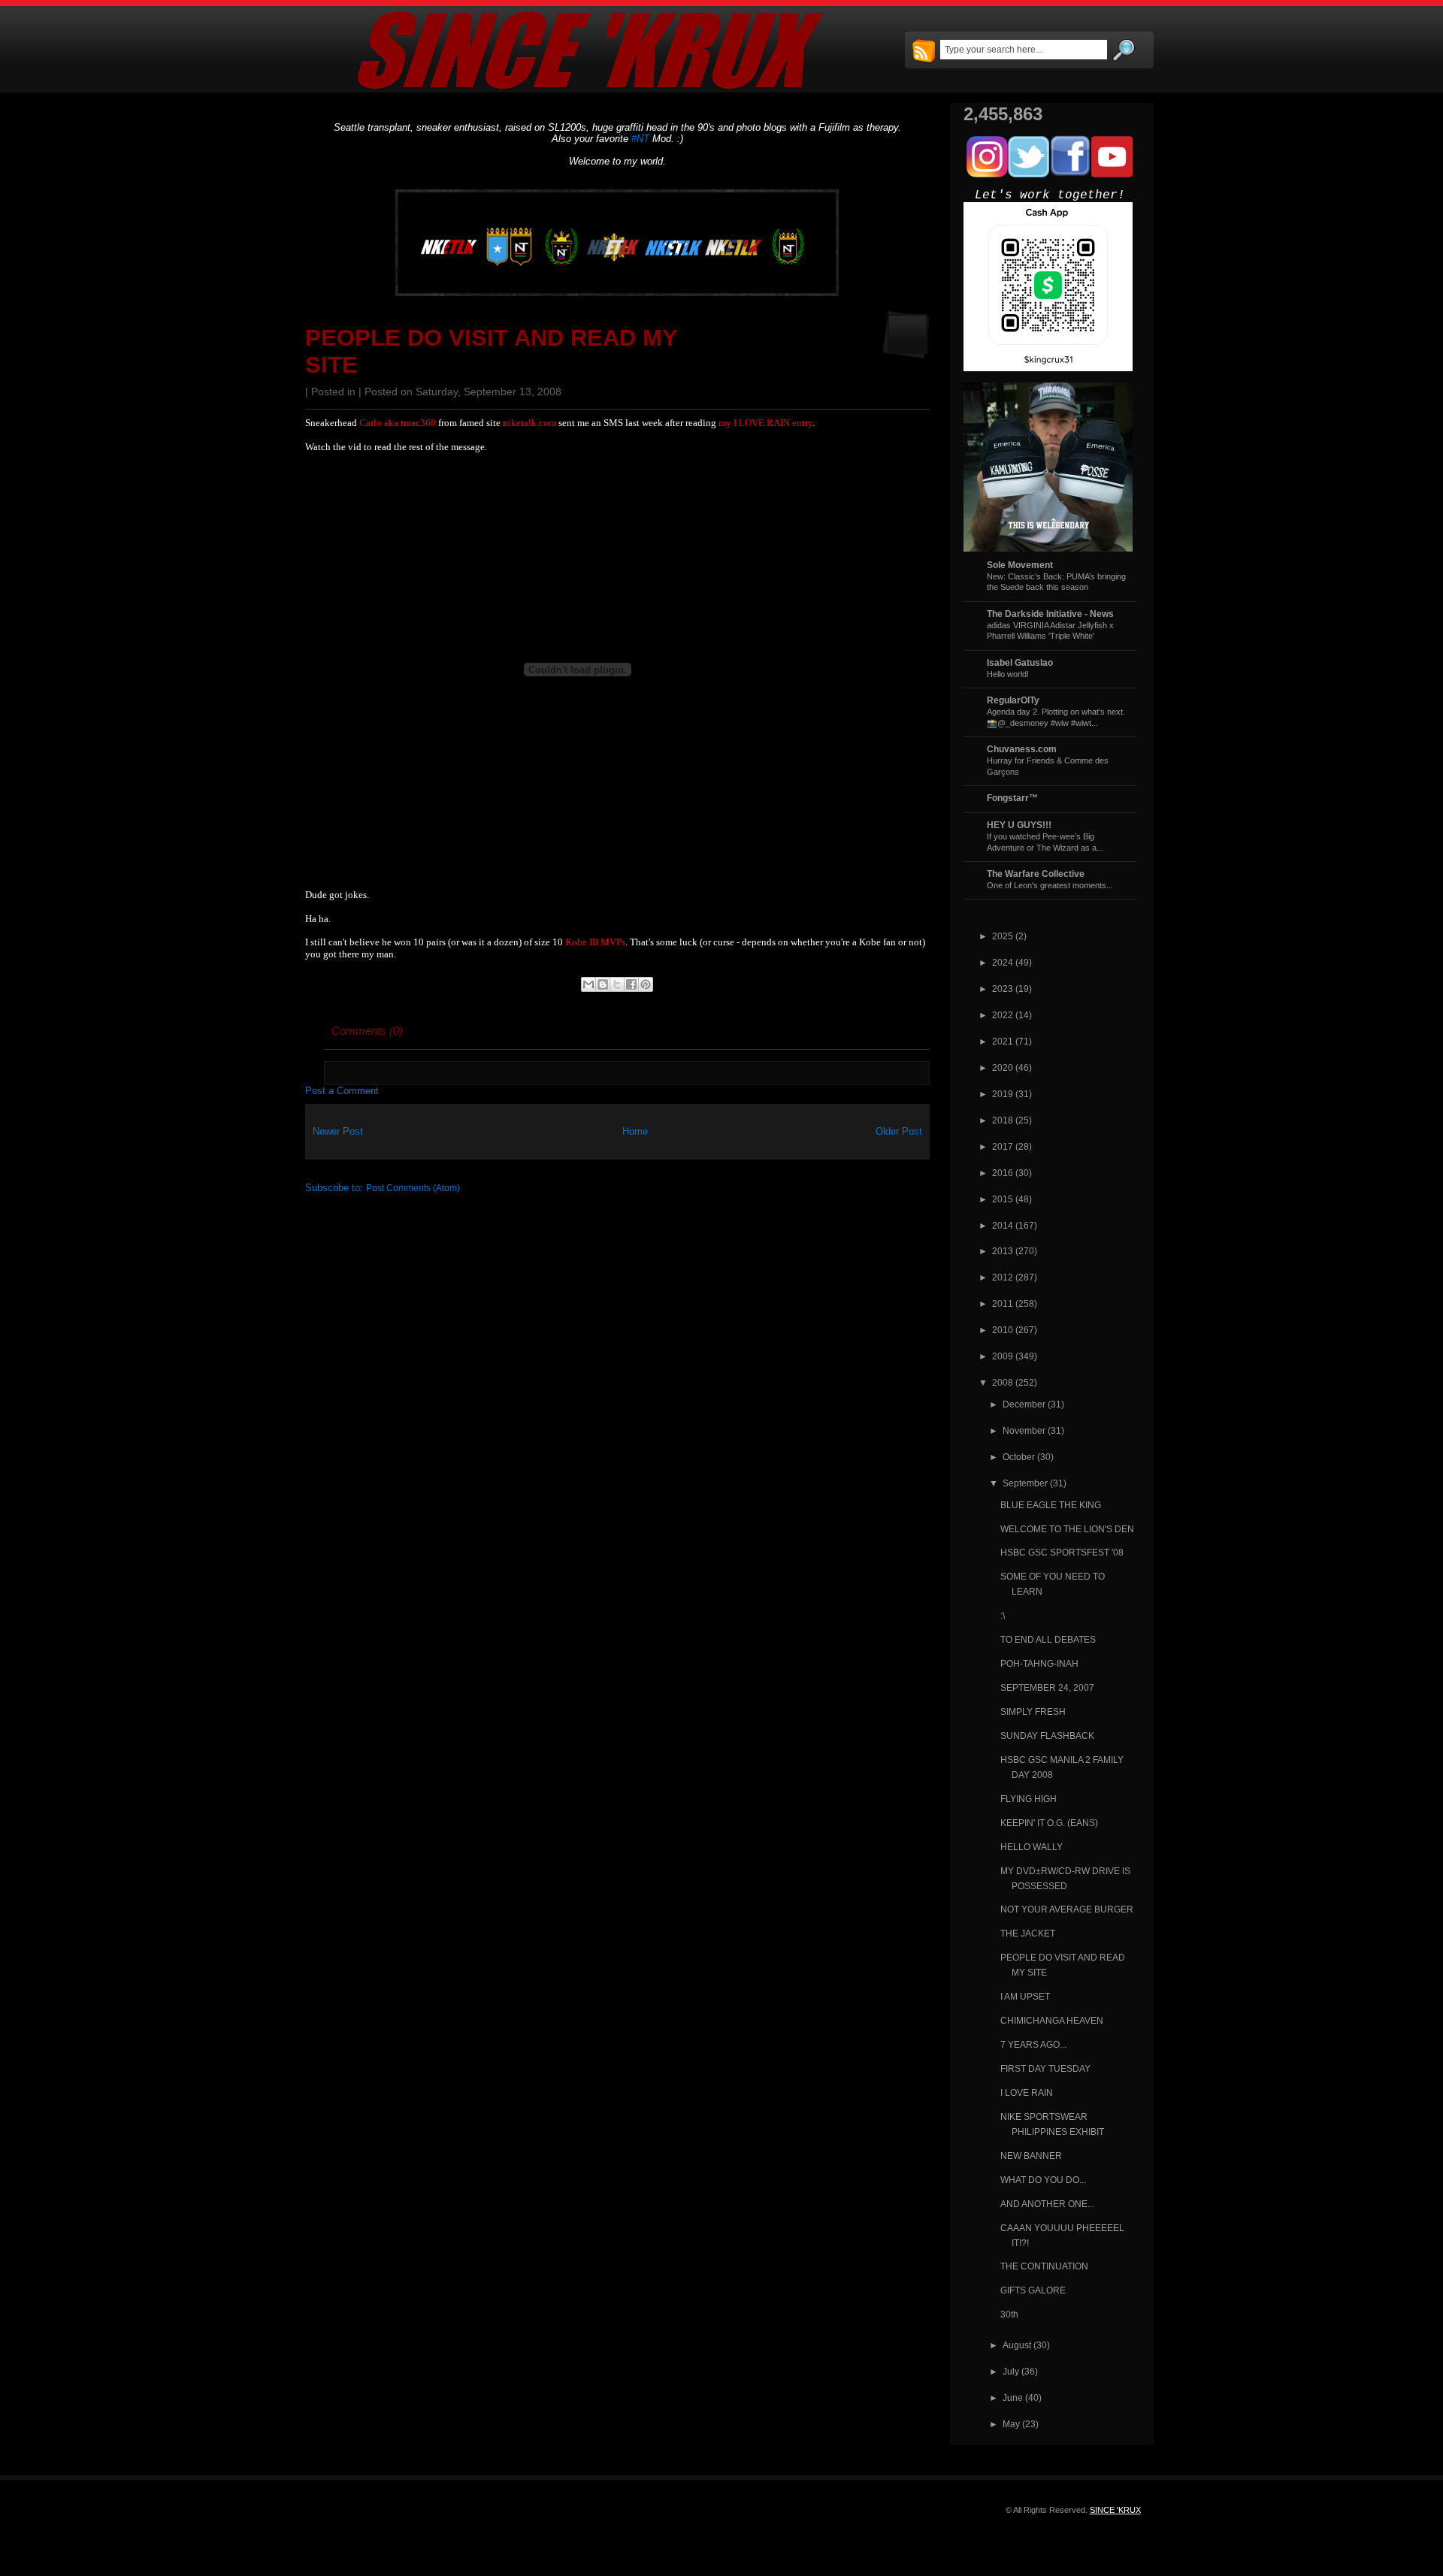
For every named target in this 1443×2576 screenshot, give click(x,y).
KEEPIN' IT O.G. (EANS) (1049, 1823)
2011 (1003, 1303)
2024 (1003, 962)
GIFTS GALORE (1033, 2290)
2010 (1003, 1330)
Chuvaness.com (1022, 749)
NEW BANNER (1031, 2156)
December (1024, 1404)
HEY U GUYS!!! (1019, 825)
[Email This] (588, 984)
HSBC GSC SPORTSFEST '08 (1062, 1552)
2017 (1003, 1146)
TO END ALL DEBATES (1048, 1639)
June (1013, 2398)
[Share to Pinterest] (646, 984)
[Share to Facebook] (631, 984)
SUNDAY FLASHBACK (1047, 1735)
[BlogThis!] (603, 984)
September (1025, 1483)
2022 (1003, 1015)
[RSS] (924, 52)
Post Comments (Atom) (413, 1188)
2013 (1003, 1251)
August (1017, 2345)
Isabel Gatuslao (1020, 662)
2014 (1003, 1225)
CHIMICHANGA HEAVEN (1052, 2020)
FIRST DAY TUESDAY (1045, 2068)
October (1019, 1457)
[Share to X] (617, 984)
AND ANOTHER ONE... (1047, 2204)
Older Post (899, 1131)
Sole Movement (1020, 565)
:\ (1003, 1615)
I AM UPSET (1025, 1996)
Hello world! (1008, 674)
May (1011, 2424)
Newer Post (338, 1131)
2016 (1003, 1173)
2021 (1003, 1041)
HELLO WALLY (1032, 1847)
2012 (1003, 1277)
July (1011, 2371)
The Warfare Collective (1036, 874)
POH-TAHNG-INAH (1039, 1663)
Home (635, 1131)
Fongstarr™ (1012, 798)
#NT (640, 139)
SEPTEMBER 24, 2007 (1047, 1687)
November (1024, 1430)
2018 (1003, 1120)
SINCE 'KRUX (1115, 2510)
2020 (1003, 1067)
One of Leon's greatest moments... (1050, 885)
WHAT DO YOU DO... (1043, 2180)
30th (1009, 2314)
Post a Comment (342, 1091)
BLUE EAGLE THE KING (1051, 1505)
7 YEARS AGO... (1033, 2044)
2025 (1003, 936)
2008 (1003, 1382)
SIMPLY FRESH (1033, 1711)
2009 (1003, 1356)
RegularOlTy (1013, 700)
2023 (1003, 989)
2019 (1003, 1094)
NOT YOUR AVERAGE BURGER (1067, 1909)
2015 (1003, 1199)
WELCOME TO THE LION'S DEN (1067, 1529)
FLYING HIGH (1029, 1799)
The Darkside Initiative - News (1050, 614)
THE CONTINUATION (1044, 2266)
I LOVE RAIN (1027, 2092)
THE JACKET (1028, 1933)
